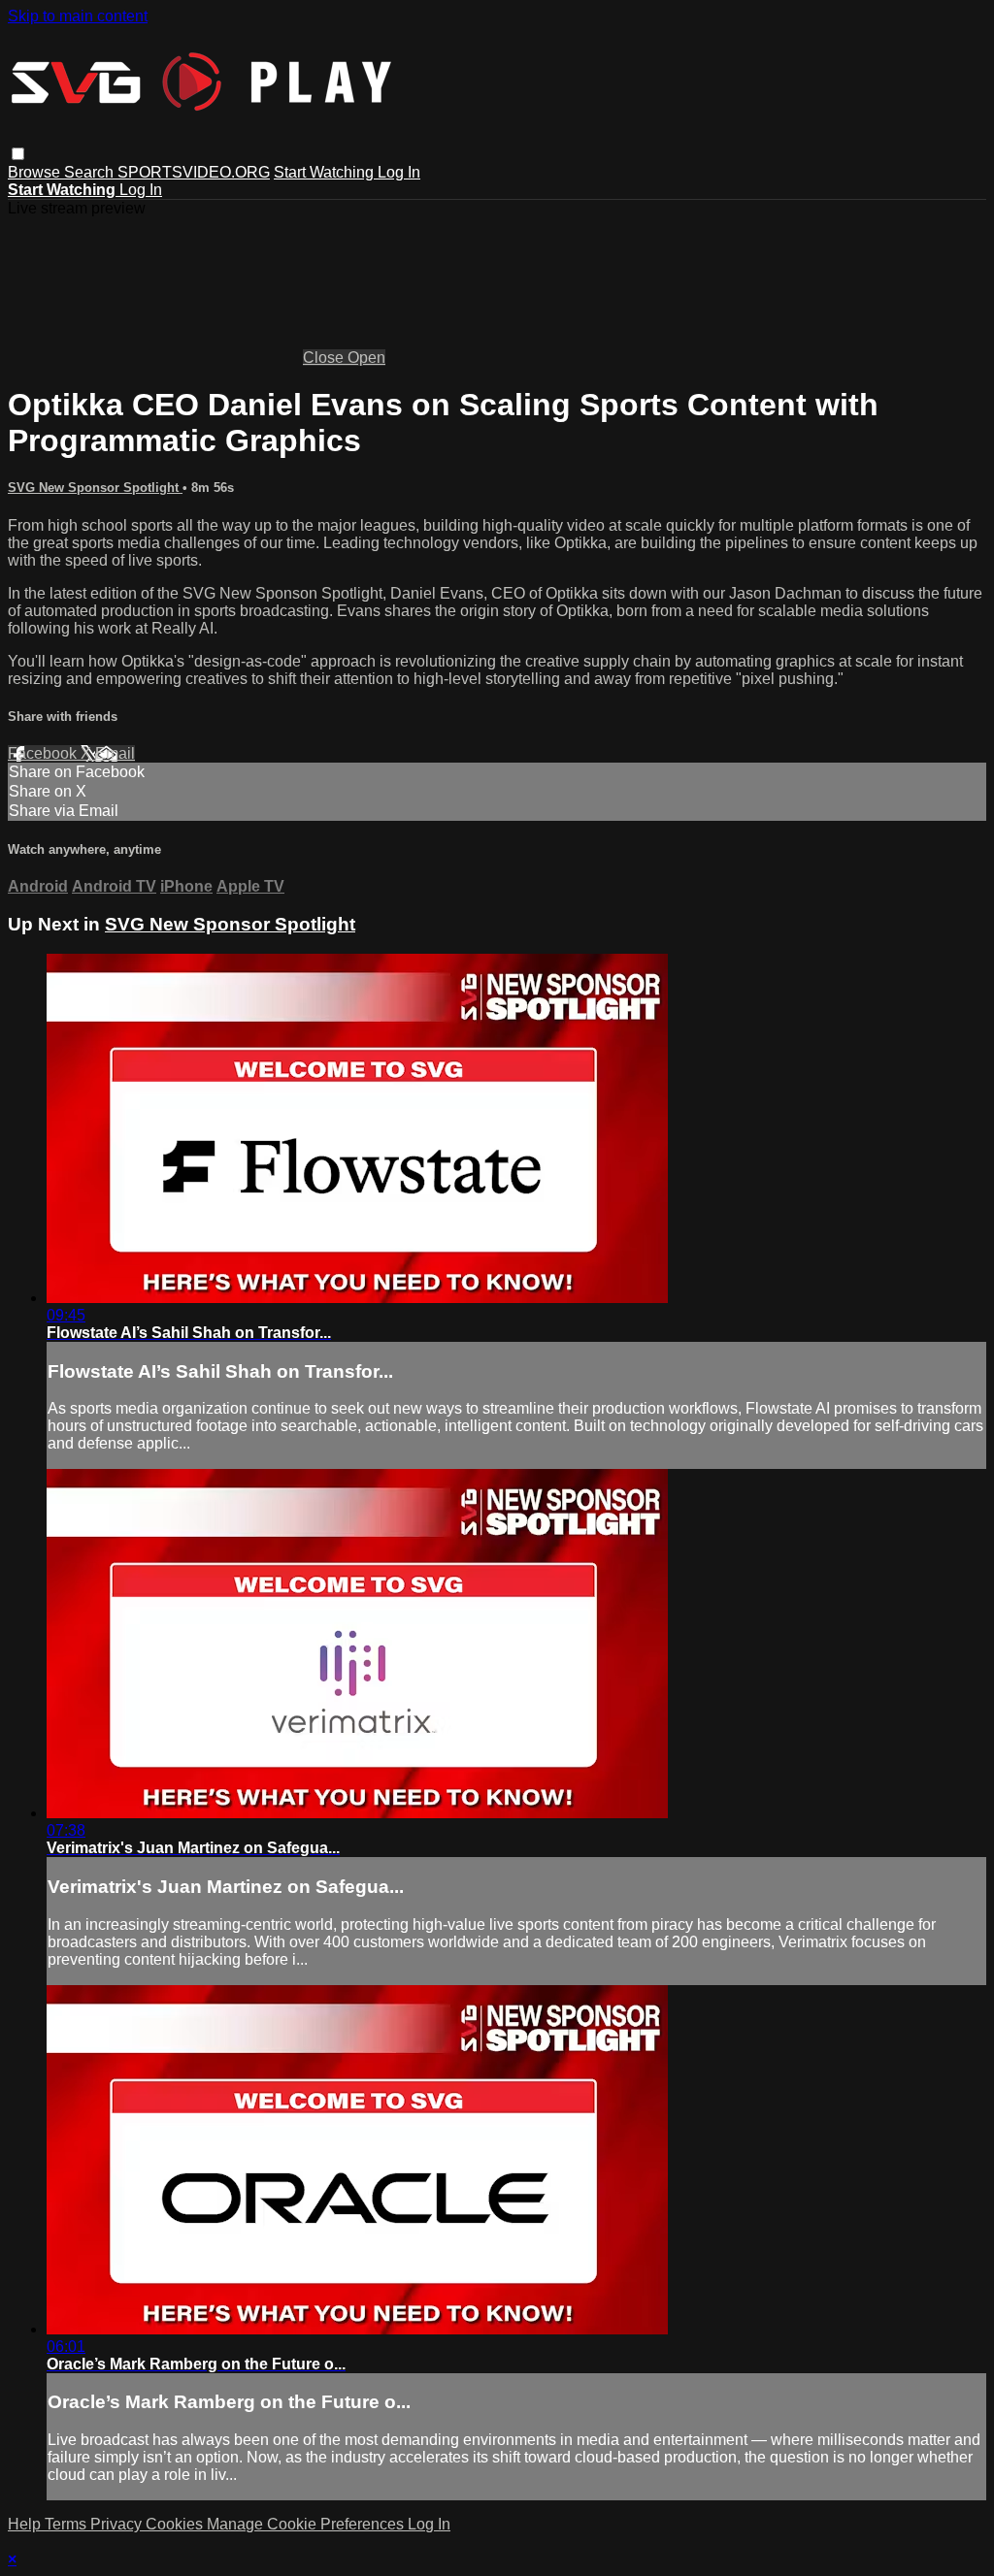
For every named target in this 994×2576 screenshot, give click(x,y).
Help (26, 2524)
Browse (36, 172)
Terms (67, 2524)
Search (91, 172)
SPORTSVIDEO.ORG (194, 172)
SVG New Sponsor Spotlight (95, 488)
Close (325, 358)
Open (366, 358)
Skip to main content (78, 16)
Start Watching (326, 172)
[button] (18, 154)
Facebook (44, 753)
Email (115, 753)
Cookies (176, 2524)
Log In (399, 172)
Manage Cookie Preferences (307, 2524)
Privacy (118, 2524)
